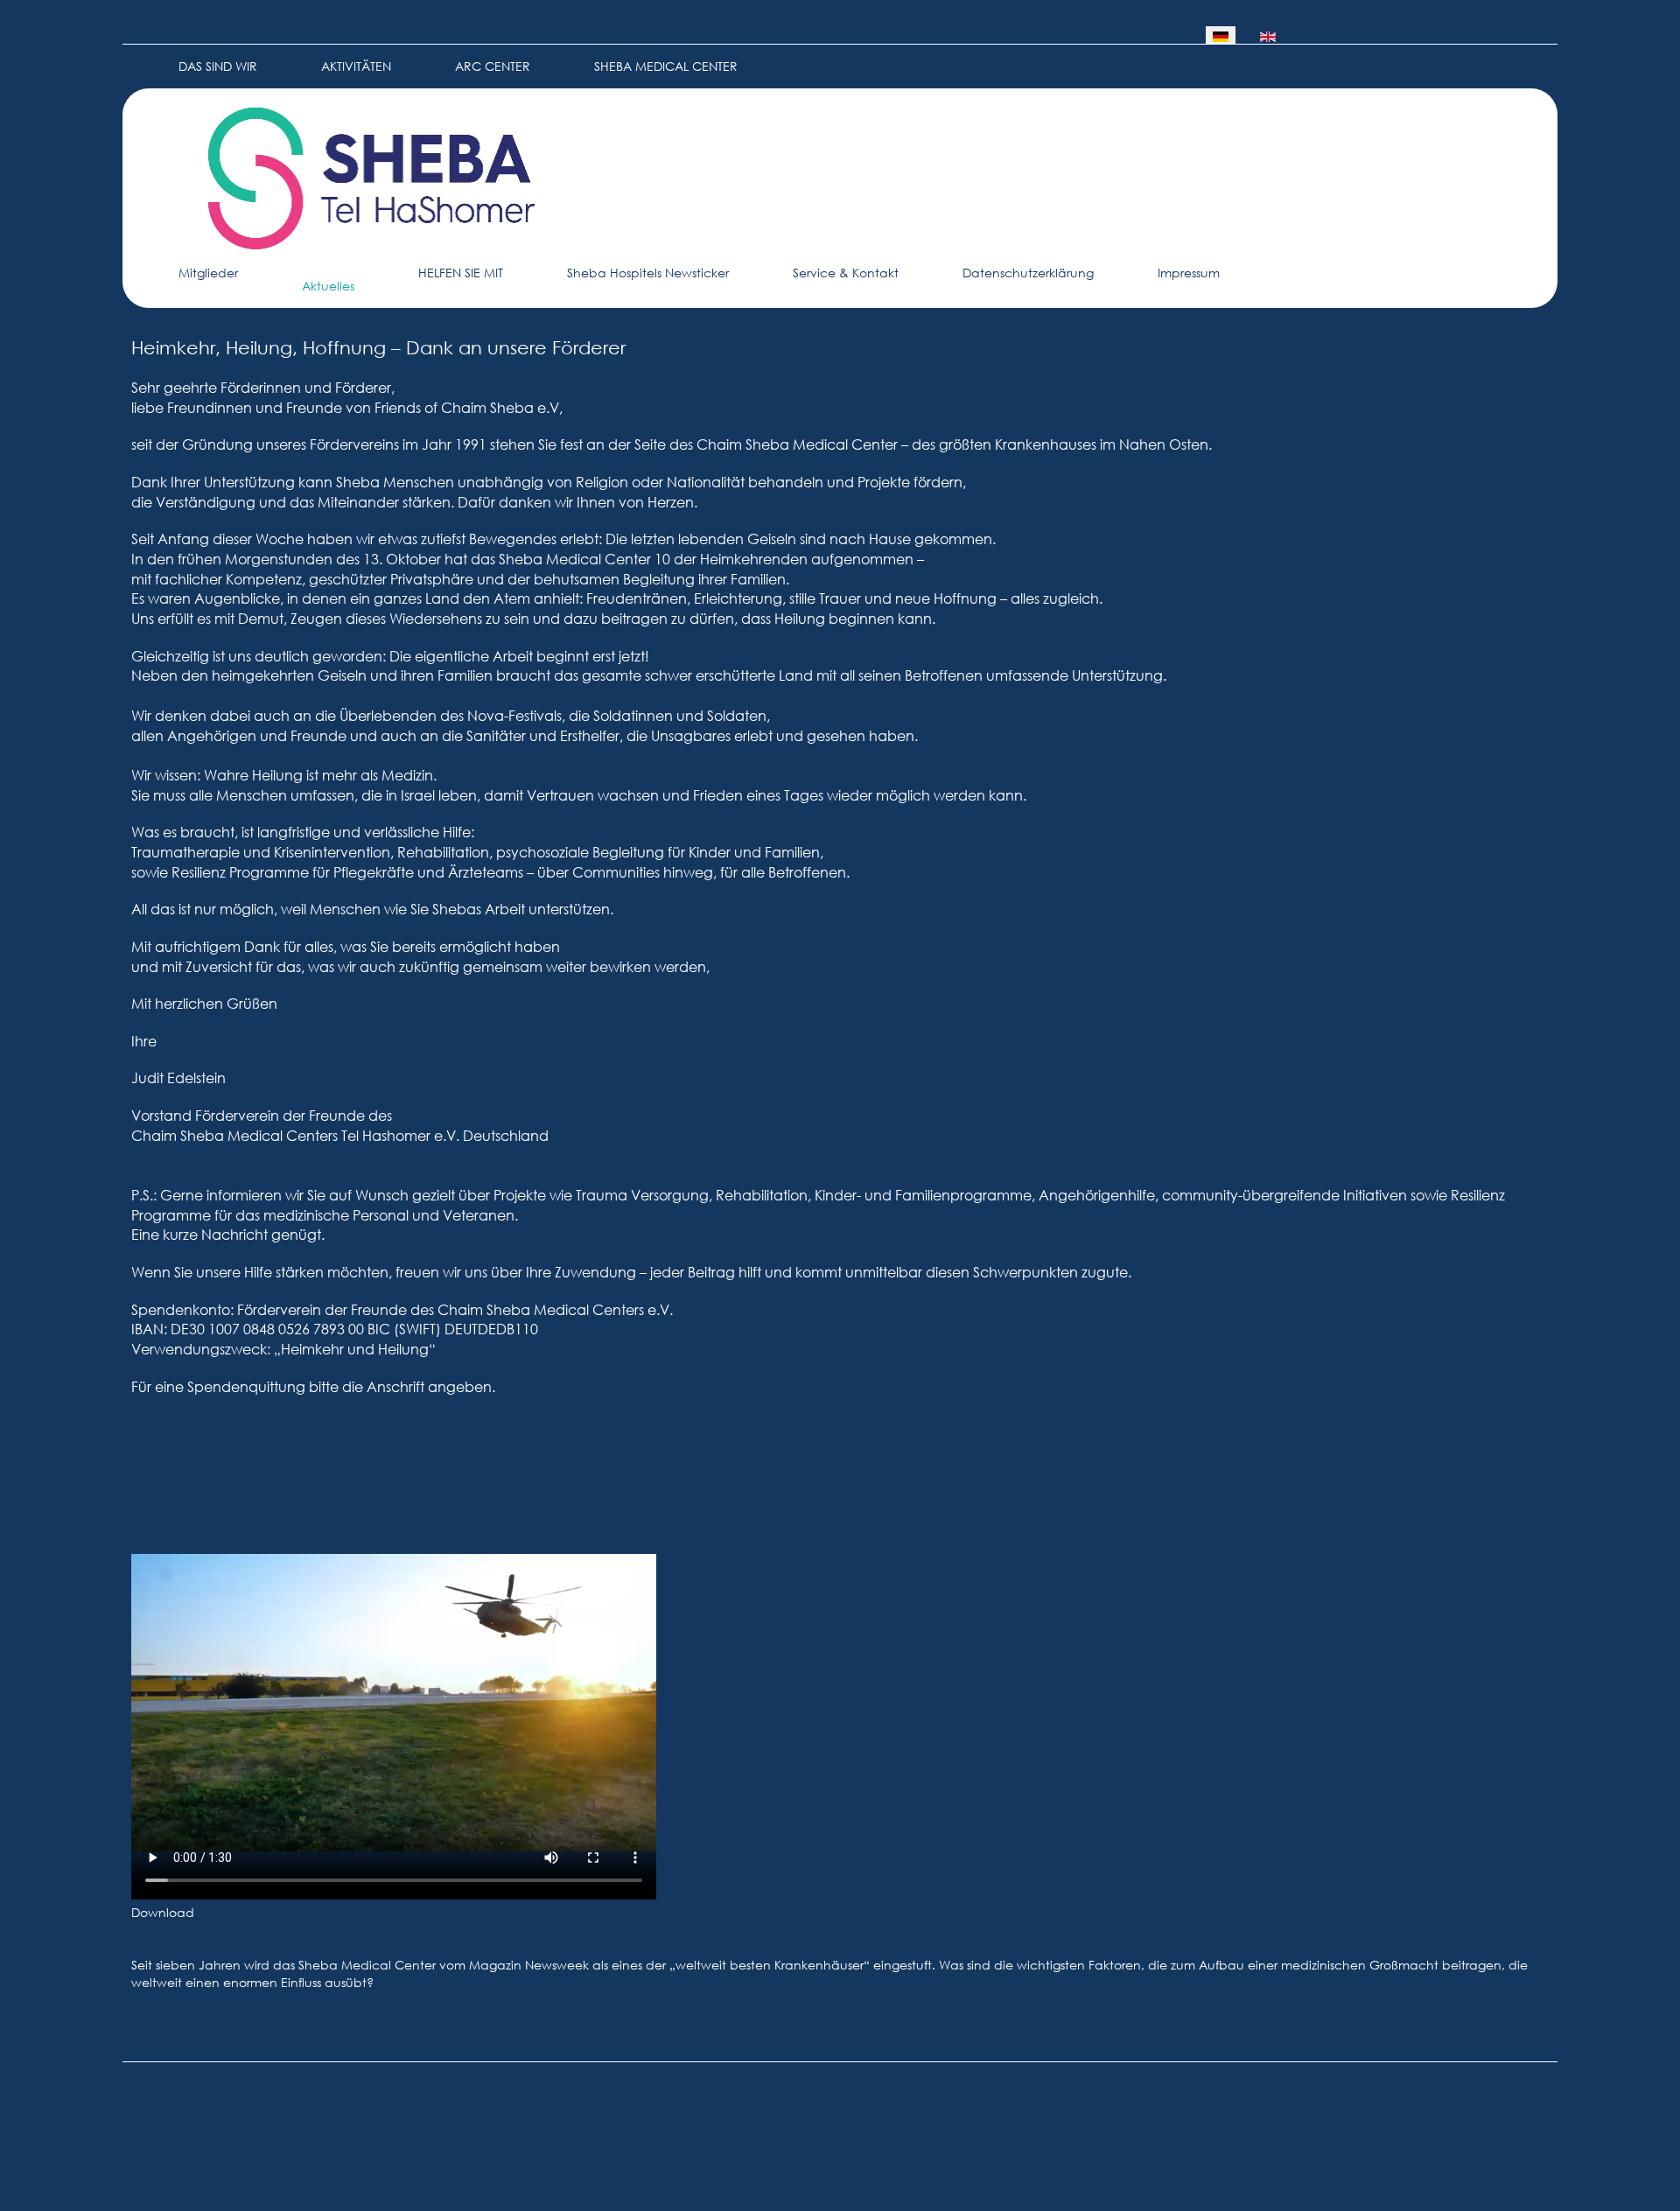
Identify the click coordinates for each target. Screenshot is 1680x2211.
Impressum (1189, 273)
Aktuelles (328, 286)
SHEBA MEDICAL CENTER (666, 66)
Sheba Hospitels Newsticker (648, 273)
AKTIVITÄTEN (356, 66)
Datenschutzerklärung (1028, 273)
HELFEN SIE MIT (461, 273)
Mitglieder (208, 273)
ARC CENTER (493, 66)
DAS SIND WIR (218, 66)
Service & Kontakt (846, 273)
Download (163, 1912)
